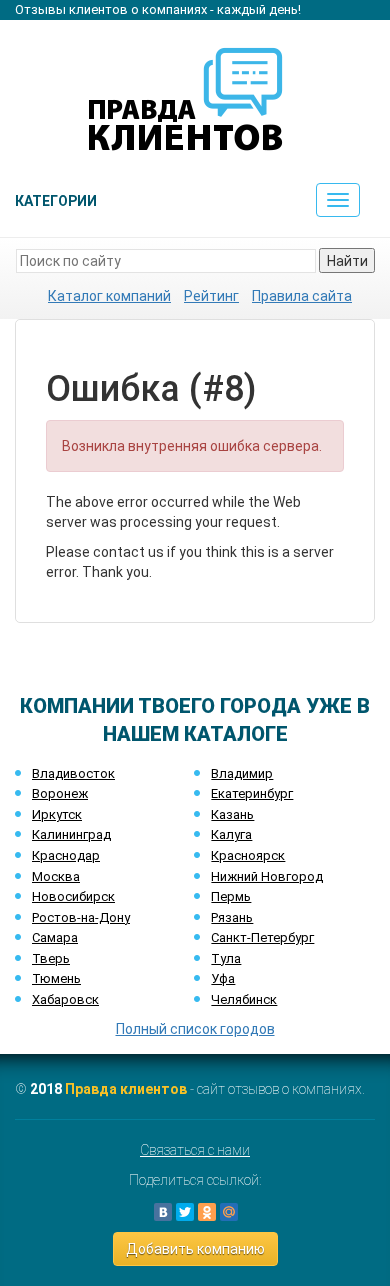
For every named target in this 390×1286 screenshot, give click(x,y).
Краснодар (66, 855)
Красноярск (248, 855)
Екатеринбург (252, 793)
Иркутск (57, 814)
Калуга (231, 834)
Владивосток (73, 773)
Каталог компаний (109, 296)
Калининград (71, 834)
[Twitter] (185, 1212)
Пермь (231, 896)
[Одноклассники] (207, 1212)
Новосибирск (73, 896)
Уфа (223, 978)
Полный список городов (195, 1029)
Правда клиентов (126, 1089)
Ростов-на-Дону (81, 917)
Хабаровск (65, 999)
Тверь (51, 958)
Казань (232, 814)
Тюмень (56, 978)
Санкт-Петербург (262, 937)
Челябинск (244, 999)
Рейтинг (211, 296)
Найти (347, 261)
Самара (55, 937)
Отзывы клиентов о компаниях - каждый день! (158, 9)
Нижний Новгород (267, 876)
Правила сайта (302, 296)
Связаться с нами (195, 1150)
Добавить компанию (195, 1249)
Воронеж (60, 793)
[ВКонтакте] (163, 1212)
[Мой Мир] (229, 1212)
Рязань (232, 917)
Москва (56, 876)
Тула (226, 958)
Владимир (242, 773)
